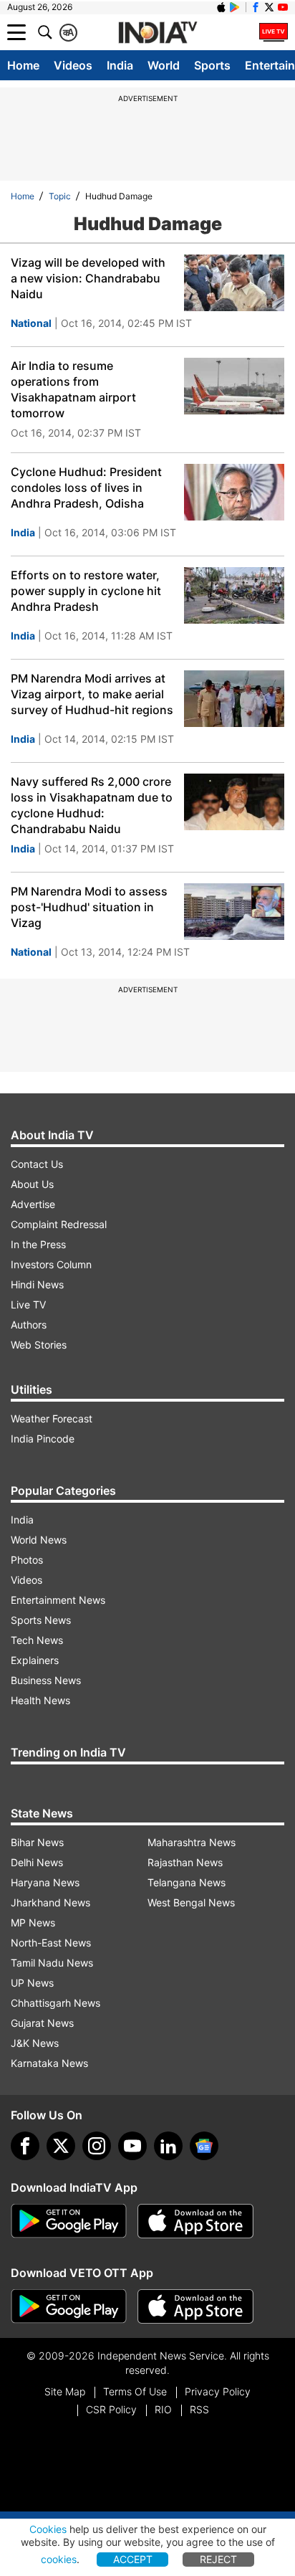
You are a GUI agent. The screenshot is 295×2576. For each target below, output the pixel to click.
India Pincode (43, 1439)
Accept (133, 2559)
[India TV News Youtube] (283, 7)
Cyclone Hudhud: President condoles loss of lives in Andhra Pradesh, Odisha (86, 488)
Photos (27, 1560)
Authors (29, 1325)
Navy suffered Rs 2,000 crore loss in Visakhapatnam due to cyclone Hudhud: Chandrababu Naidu (92, 805)
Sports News (41, 1620)
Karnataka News (49, 2063)
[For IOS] (195, 2306)
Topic (60, 196)
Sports (212, 65)
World (164, 65)
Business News (46, 1680)
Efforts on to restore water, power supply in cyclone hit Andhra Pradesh (86, 591)
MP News (33, 1923)
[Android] (235, 7)
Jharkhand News (50, 1902)
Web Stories (39, 1345)
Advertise (33, 1204)
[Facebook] (25, 2146)
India (120, 65)
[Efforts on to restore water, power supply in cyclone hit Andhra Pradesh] (234, 595)
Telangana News (187, 1882)
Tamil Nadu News (52, 1963)
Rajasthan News (185, 1862)
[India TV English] (158, 33)
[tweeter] (61, 2146)
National (31, 323)
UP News (32, 1983)
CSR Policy (111, 2409)
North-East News (51, 1943)
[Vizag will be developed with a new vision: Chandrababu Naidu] (234, 283)
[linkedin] (168, 2146)
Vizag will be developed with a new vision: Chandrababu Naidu (88, 278)
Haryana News (45, 1882)
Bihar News (37, 1842)
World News (39, 1540)
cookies (59, 2559)
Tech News (37, 1640)
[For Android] (69, 2306)
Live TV (28, 1304)
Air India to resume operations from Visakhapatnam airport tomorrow (73, 389)
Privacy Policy (218, 2391)
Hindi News (37, 1284)
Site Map (65, 2391)
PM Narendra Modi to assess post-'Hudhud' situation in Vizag (89, 907)
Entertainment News (58, 1600)
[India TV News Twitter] (269, 7)
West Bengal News (191, 1902)
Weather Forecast (52, 1418)
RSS (199, 2409)
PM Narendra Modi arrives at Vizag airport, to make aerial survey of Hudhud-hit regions (92, 694)
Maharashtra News (192, 1842)
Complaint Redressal (59, 1224)
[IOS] (221, 7)
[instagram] (97, 2146)
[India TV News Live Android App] (69, 2221)
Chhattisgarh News (55, 2003)
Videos (73, 65)
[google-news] (204, 2146)
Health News (40, 1700)
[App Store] (195, 2221)
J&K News (35, 2043)
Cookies (48, 2529)
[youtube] (132, 2146)
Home (23, 65)
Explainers (35, 1660)
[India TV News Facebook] (256, 7)
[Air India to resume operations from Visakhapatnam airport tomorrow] (234, 386)
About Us (32, 1184)
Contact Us (37, 1164)
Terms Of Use (135, 2391)
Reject (218, 2559)
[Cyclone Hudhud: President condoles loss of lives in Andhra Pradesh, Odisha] (234, 492)
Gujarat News (42, 2023)
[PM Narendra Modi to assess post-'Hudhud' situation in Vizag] (234, 912)
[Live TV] (274, 32)
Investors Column (51, 1264)
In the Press (38, 1244)
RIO (163, 2409)
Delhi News (37, 1862)
